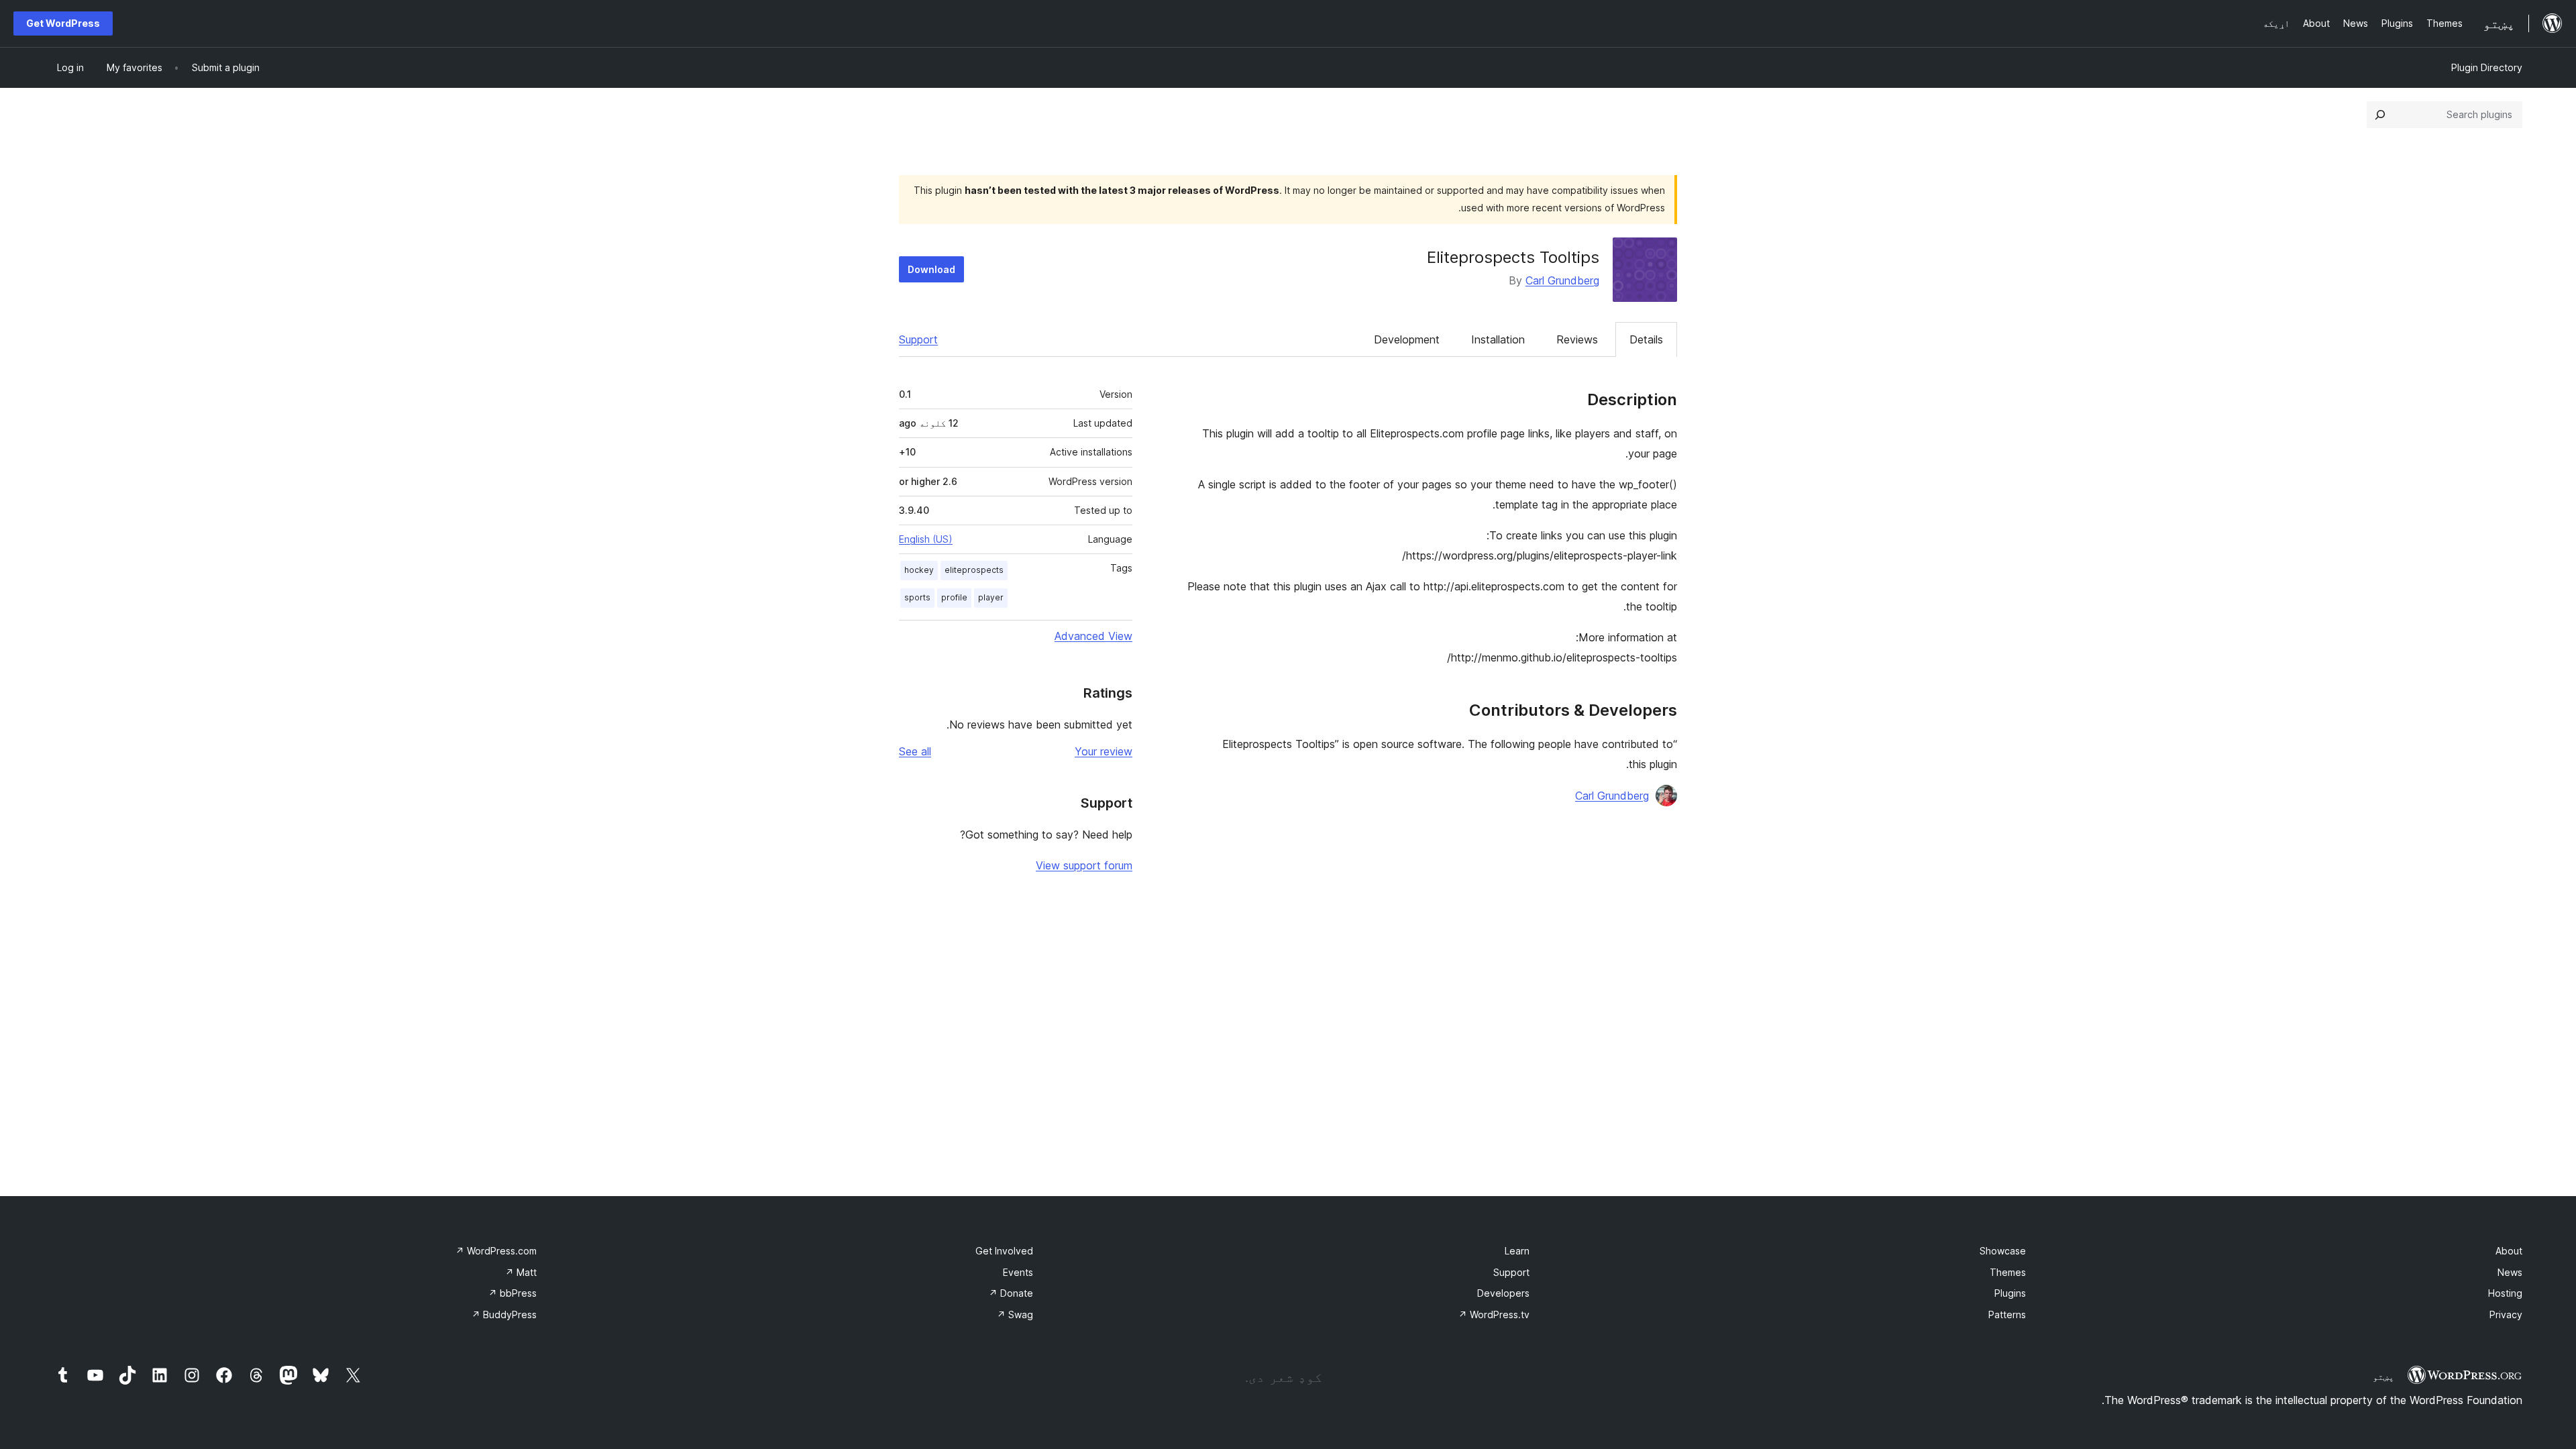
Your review (1104, 751)
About (2509, 1251)
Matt (521, 1272)
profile (954, 597)
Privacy (2506, 1314)
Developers (1503, 1293)
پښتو (2383, 1377)
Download (931, 269)
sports (917, 597)
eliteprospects (974, 570)
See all (915, 751)
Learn (1517, 1251)
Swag (1015, 1314)
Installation (1498, 339)
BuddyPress (504, 1314)
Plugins (2010, 1293)
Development (1407, 339)
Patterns (2007, 1314)
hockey (919, 570)
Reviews (1577, 339)
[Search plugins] (2380, 115)
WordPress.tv (1494, 1314)
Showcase (2003, 1251)
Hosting (2505, 1293)
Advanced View (1093, 636)
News (2510, 1272)
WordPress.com (496, 1251)
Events (1018, 1272)
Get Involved (1004, 1251)
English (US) (926, 539)
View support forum (1084, 865)
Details (1646, 339)
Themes (2008, 1272)
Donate (1011, 1293)
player (991, 597)
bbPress (513, 1293)
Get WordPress (63, 23)
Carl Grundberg (1562, 280)
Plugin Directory (2487, 67)
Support (918, 339)
